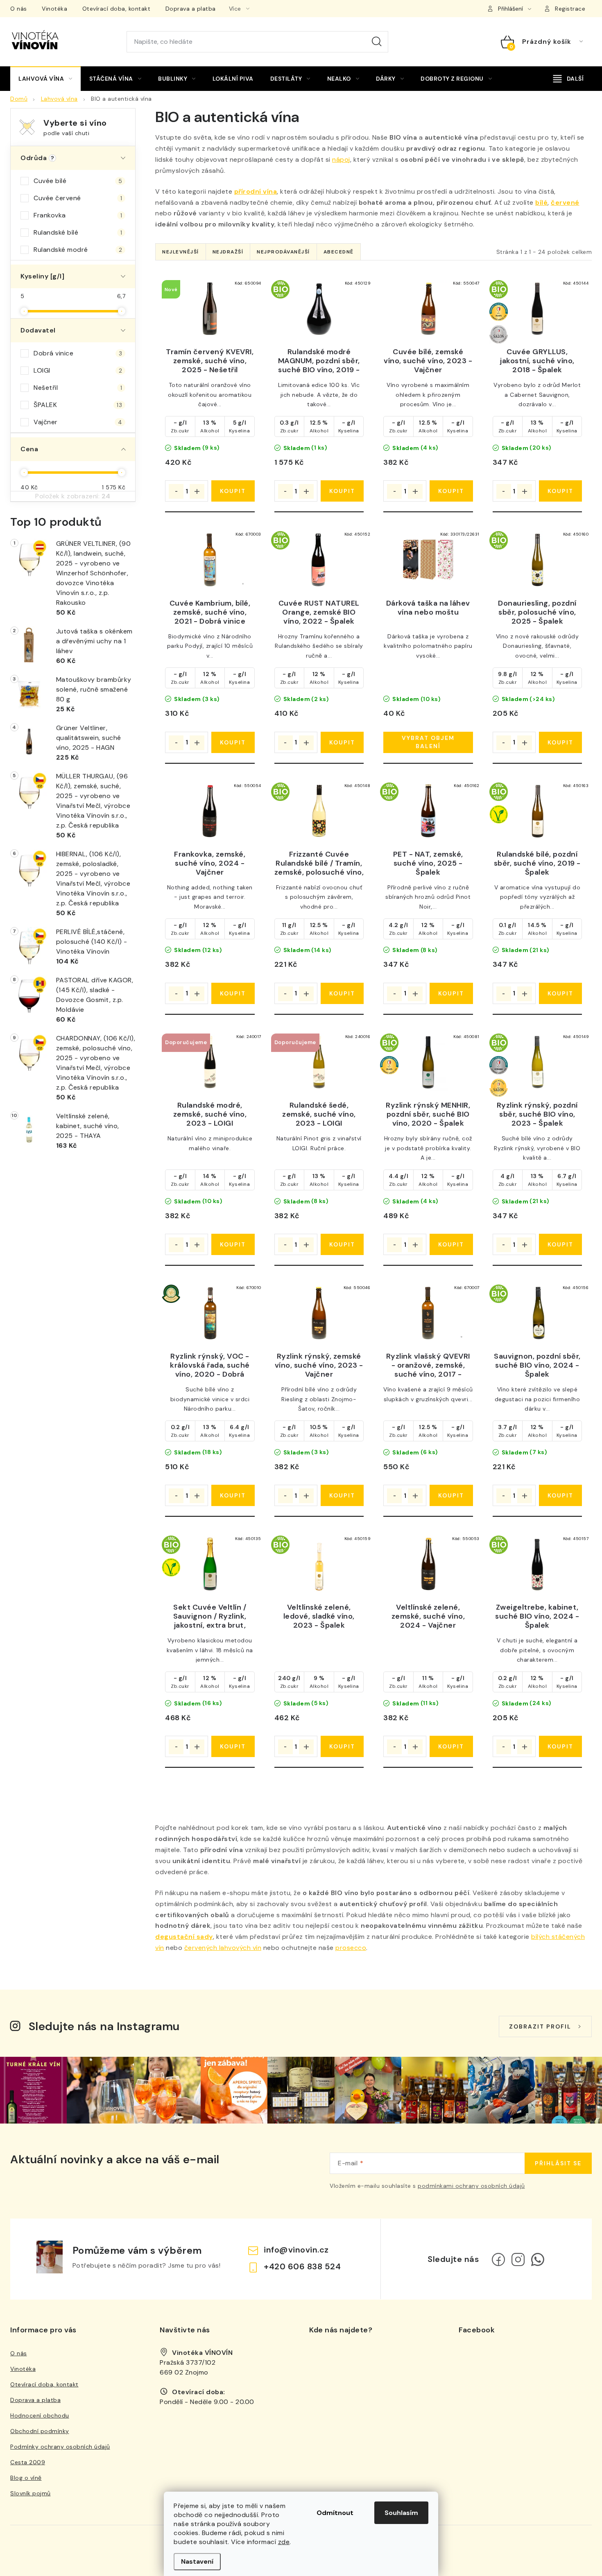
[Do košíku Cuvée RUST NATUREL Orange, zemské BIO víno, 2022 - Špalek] (342, 742)
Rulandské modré (78, 250)
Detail (428, 742)
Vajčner (78, 422)
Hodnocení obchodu (40, 2415)
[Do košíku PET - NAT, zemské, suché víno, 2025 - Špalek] (451, 993)
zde (284, 2542)
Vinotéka (54, 9)
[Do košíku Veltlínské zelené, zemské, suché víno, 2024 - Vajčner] (451, 1746)
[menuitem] (45, 79)
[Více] (568, 79)
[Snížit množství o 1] (176, 491)
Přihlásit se (558, 2163)
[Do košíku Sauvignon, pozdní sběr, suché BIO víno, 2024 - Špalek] (560, 1495)
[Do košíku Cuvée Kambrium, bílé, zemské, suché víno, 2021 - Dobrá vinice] (233, 742)
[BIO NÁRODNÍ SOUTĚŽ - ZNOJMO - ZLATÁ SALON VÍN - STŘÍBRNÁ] (537, 309)
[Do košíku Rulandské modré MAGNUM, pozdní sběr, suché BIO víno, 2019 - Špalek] (342, 491)
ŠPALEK (78, 405)
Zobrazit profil (540, 2026)
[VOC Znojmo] (210, 1313)
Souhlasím (401, 2513)
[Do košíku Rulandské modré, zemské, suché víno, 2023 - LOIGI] (233, 1244)
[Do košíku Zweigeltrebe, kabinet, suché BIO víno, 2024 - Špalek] (560, 1746)
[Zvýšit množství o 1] (197, 491)
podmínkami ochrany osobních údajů (471, 2186)
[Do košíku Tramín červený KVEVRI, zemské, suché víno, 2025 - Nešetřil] (233, 491)
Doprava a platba (191, 9)
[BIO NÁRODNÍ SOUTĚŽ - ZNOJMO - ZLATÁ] (428, 1062)
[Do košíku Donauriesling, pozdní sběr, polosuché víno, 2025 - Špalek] (560, 742)
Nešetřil (78, 388)
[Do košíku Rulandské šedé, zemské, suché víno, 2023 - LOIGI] (342, 1244)
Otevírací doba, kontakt (117, 9)
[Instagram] (518, 2259)
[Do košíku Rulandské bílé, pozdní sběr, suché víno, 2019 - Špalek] (560, 993)
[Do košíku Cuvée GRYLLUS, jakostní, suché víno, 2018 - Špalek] (560, 491)
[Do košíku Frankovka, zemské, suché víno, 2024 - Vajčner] (233, 993)
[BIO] (319, 309)
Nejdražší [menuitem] (228, 252)
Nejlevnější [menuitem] (181, 252)
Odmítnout (335, 2513)
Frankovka (78, 215)
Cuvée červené (78, 198)
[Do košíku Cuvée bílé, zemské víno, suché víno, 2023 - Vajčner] (451, 491)
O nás (19, 9)
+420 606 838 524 (302, 2266)
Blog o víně (26, 2478)
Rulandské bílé (78, 232)
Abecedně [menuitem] (339, 252)
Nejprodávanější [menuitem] (283, 252)
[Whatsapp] (538, 2259)
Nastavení (197, 2561)
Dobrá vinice (78, 353)
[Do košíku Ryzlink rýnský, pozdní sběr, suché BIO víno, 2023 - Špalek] (560, 1244)
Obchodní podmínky (40, 2431)
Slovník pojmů (31, 2493)
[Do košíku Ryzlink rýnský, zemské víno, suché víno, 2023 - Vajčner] (342, 1495)
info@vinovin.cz (296, 2250)
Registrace (570, 9)
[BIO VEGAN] (537, 811)
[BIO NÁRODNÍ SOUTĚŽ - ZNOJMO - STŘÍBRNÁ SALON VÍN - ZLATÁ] (537, 1062)
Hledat (377, 42)
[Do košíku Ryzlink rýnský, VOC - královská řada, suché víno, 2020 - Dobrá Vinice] (233, 1495)
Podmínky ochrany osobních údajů (60, 2447)
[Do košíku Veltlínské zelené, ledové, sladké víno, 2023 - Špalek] (342, 1746)
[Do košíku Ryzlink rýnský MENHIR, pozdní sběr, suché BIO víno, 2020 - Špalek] (451, 1244)
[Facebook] (498, 2259)
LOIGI (78, 370)
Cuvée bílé (78, 181)
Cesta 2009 (28, 2462)
